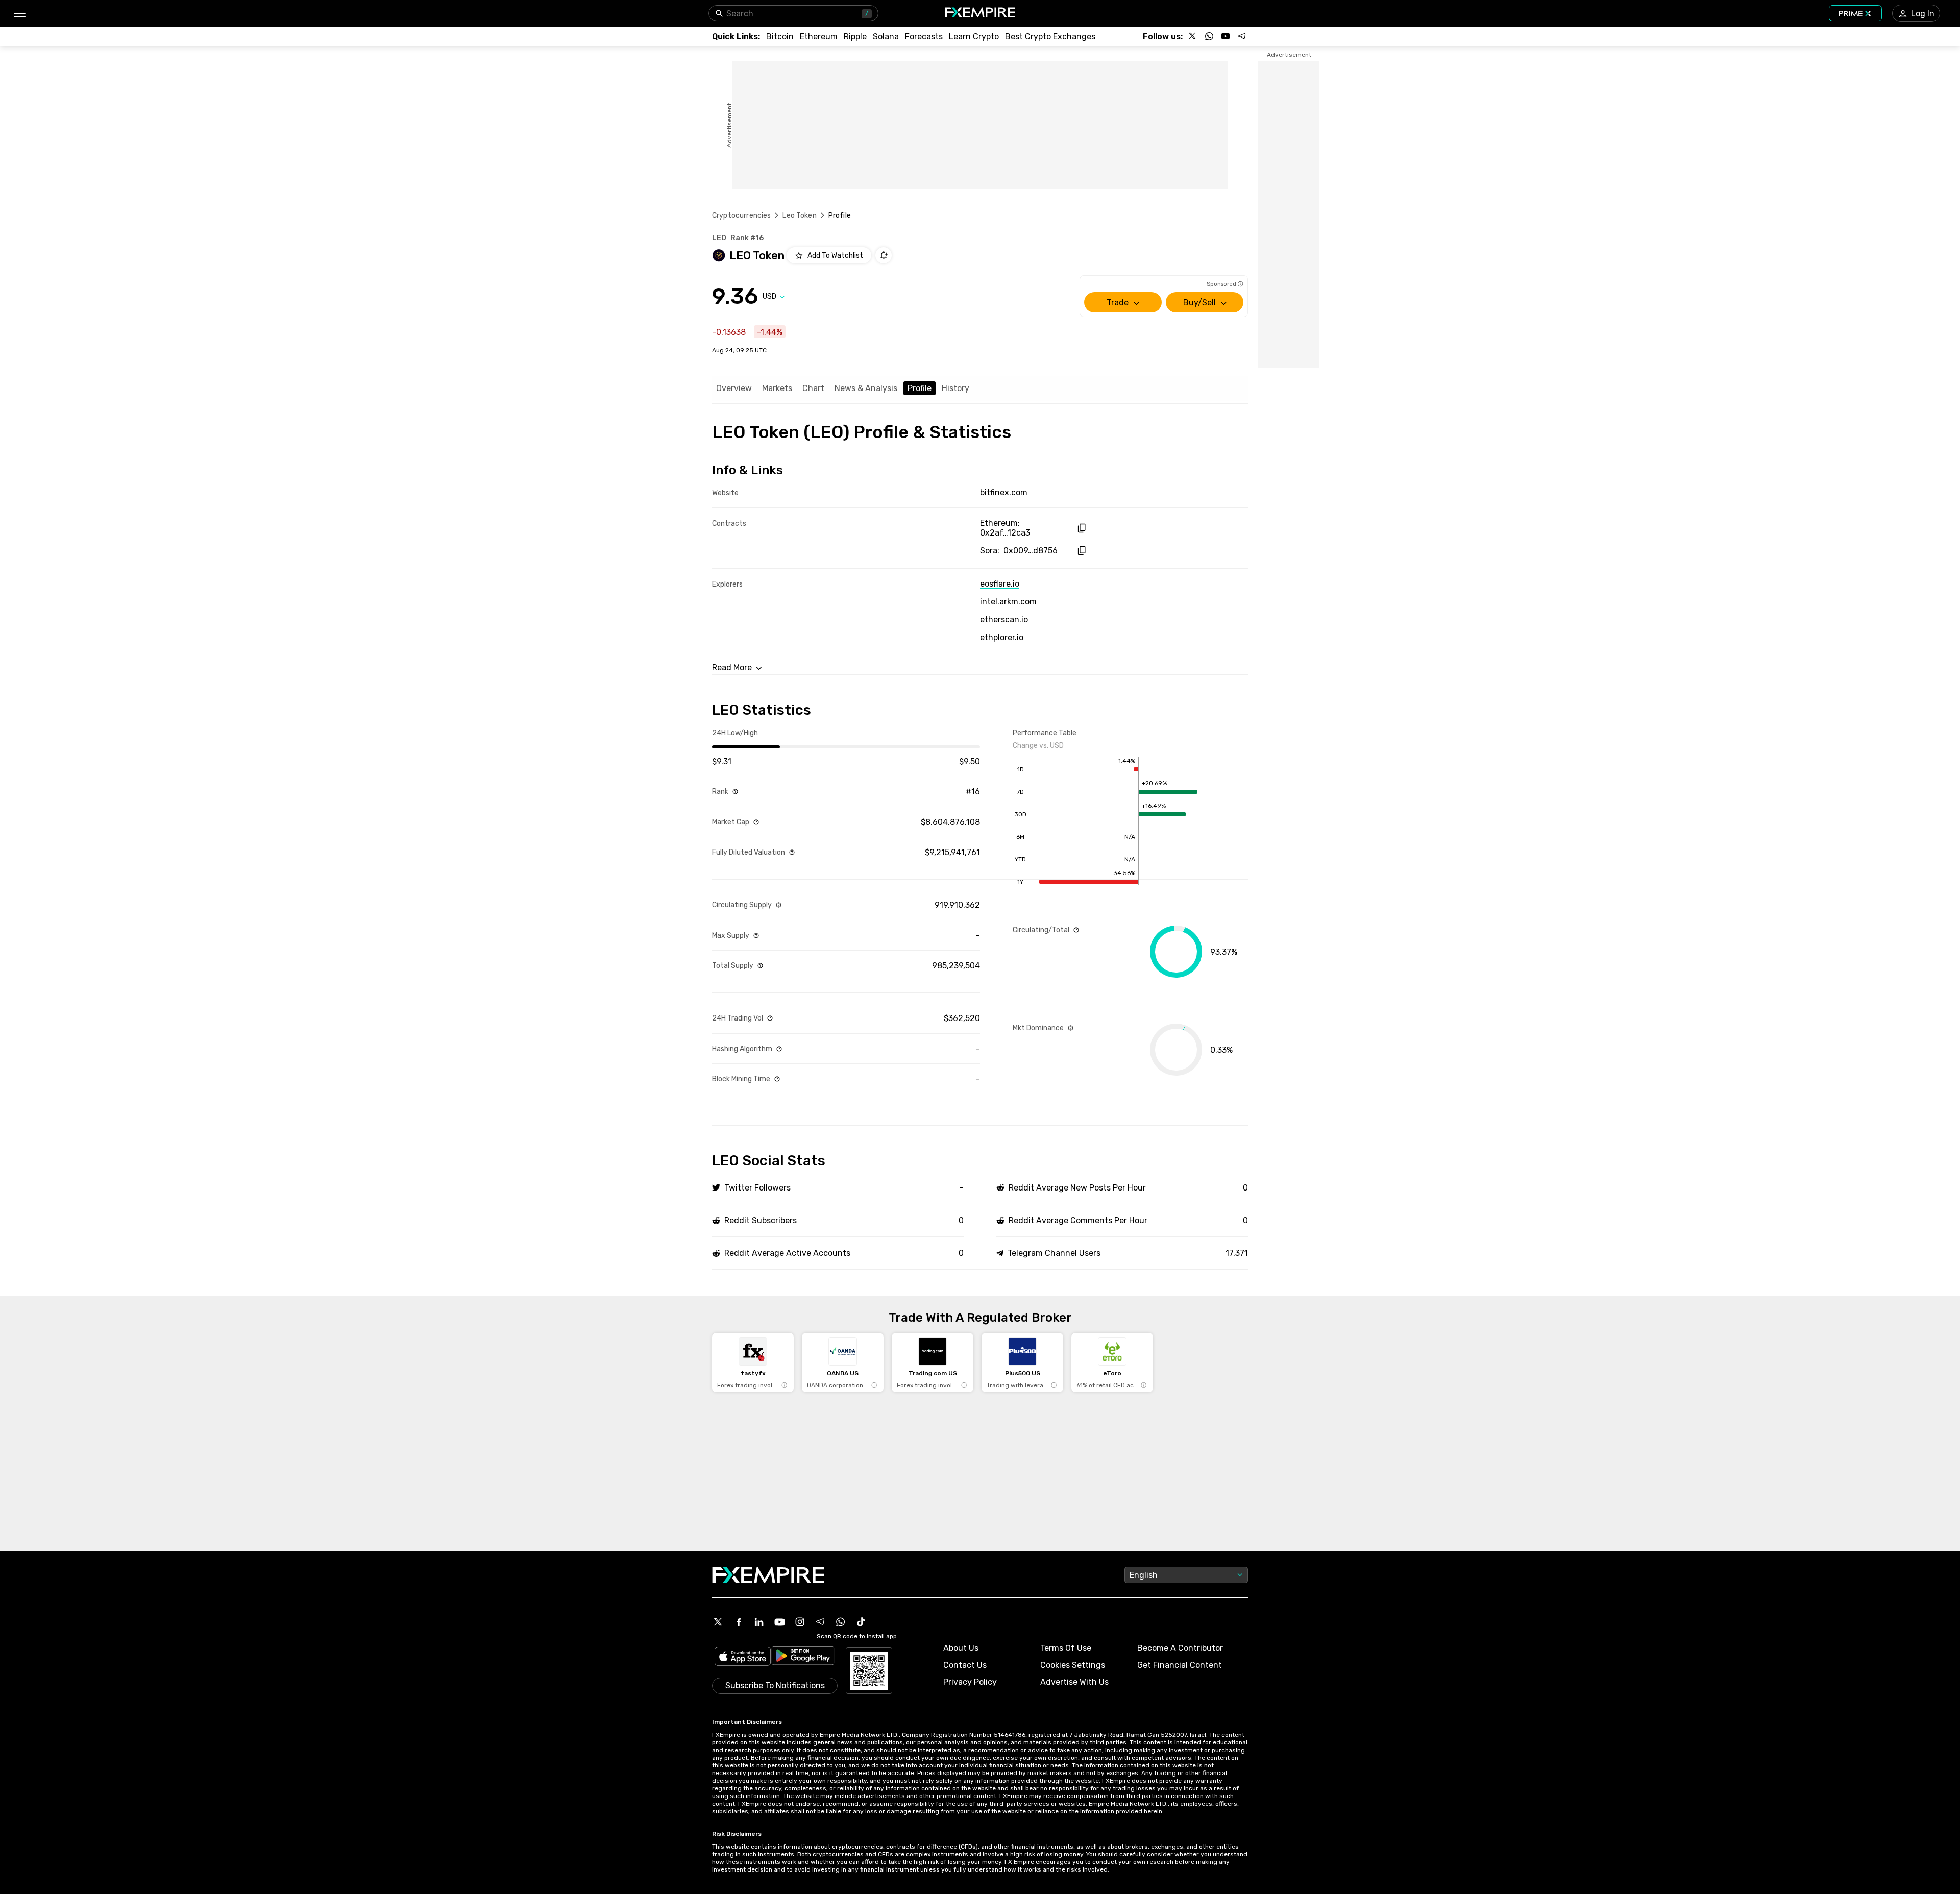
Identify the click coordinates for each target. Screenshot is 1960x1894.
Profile (920, 388)
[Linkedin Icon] (759, 1622)
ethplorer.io (1002, 637)
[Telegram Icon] (820, 1622)
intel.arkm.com (1008, 602)
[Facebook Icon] (739, 1622)
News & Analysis (866, 388)
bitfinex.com (1004, 492)
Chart (813, 388)
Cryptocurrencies (741, 216)
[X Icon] (718, 1622)
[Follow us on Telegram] (1242, 36)
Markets (777, 388)
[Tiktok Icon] (861, 1622)
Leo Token (799, 216)
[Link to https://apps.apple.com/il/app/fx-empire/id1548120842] (743, 1657)
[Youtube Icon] (779, 1622)
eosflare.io (1000, 584)
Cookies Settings (1073, 1665)
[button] (19, 14)
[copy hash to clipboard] (1081, 528)
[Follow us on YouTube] (1226, 36)
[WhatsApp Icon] (841, 1622)
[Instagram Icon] (800, 1622)
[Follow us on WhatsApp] (1209, 36)
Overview (734, 388)
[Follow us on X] (1193, 36)
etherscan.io (1004, 620)
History (955, 388)
